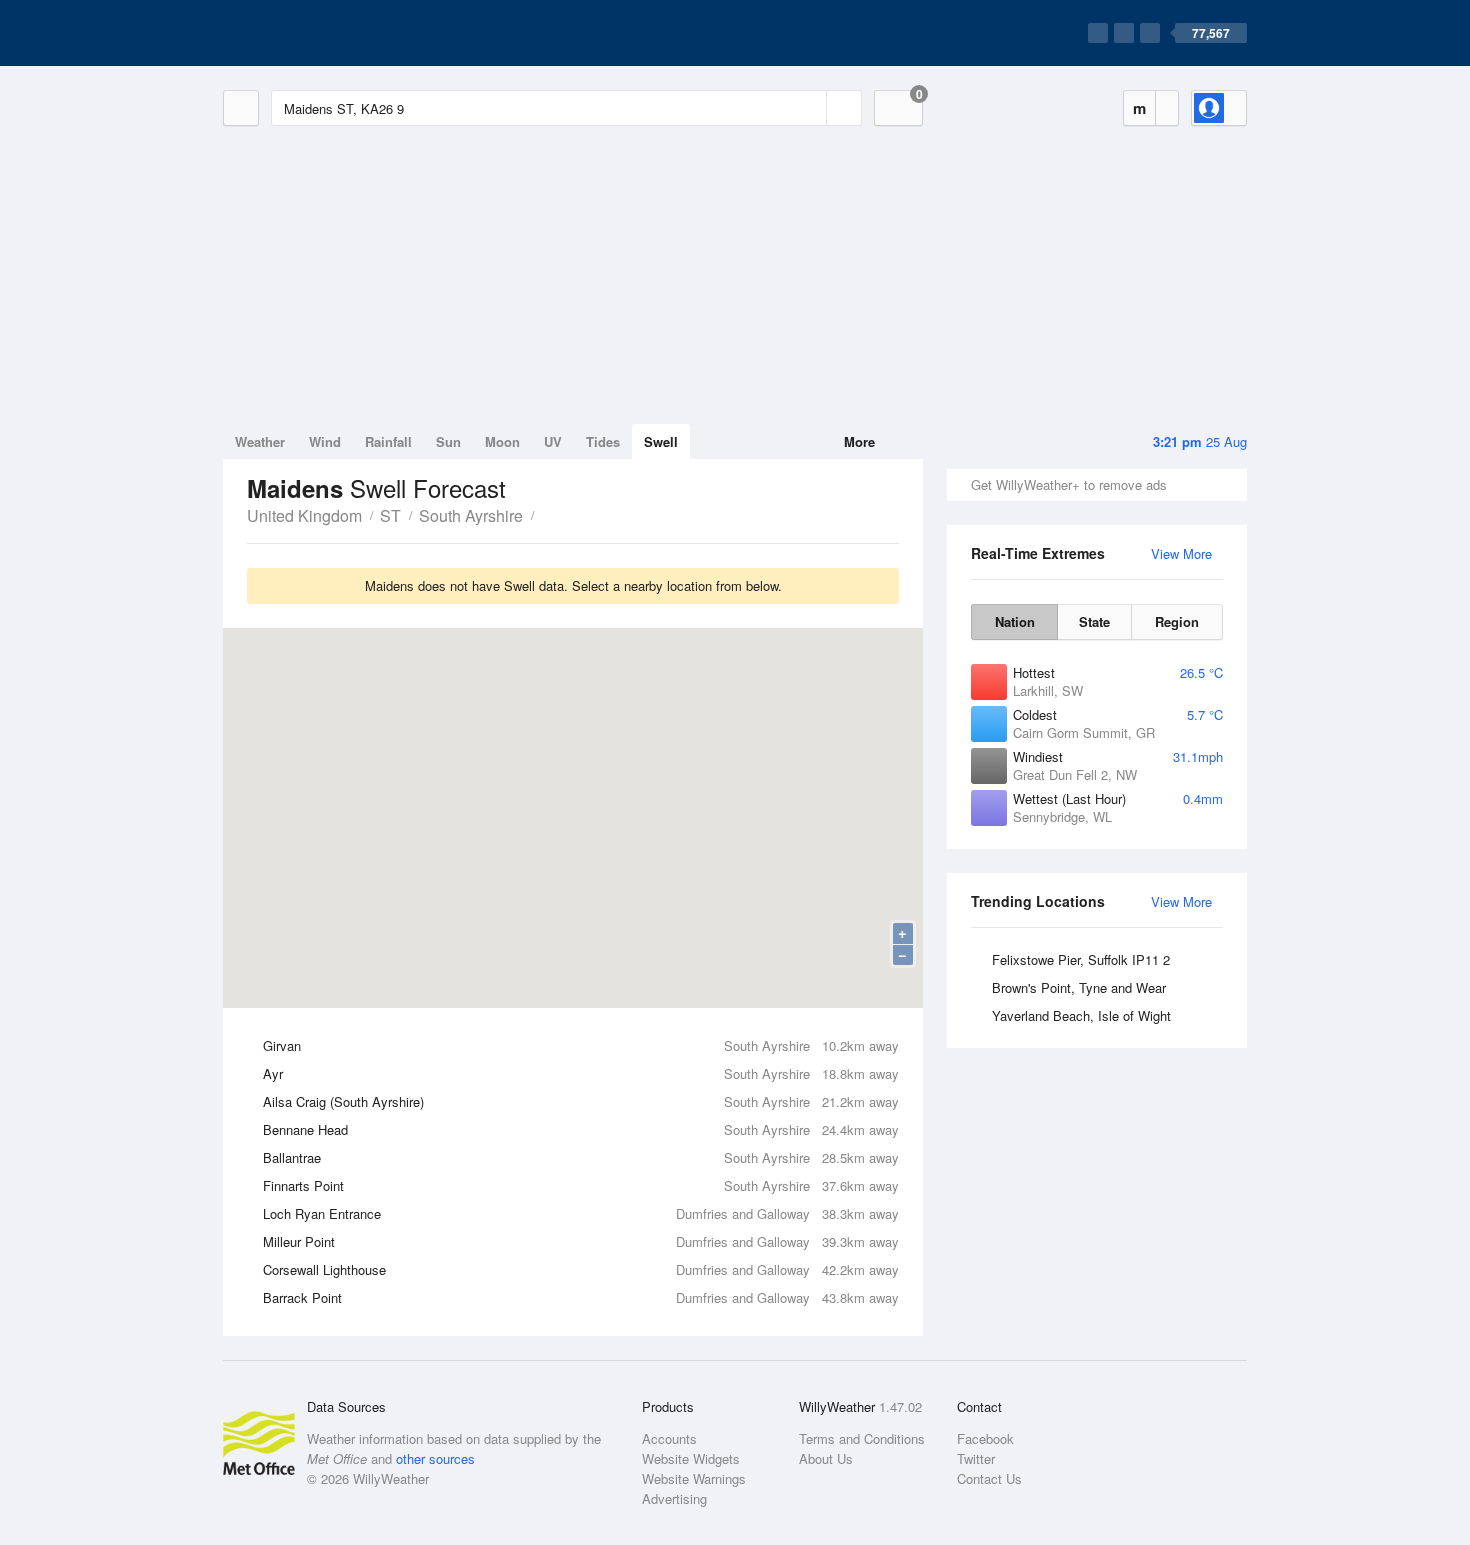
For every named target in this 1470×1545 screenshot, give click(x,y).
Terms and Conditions (862, 1438)
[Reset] (809, 108)
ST (390, 515)
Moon (502, 441)
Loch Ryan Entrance (581, 1213)
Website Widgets (691, 1458)
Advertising (674, 1498)
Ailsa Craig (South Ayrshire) (581, 1101)
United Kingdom (304, 515)
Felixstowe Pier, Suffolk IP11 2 (1081, 959)
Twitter (976, 1458)
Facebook (985, 1438)
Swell (661, 441)
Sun (448, 441)
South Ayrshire (471, 515)
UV (553, 441)
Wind (325, 441)
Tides (603, 441)
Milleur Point (581, 1241)
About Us (826, 1458)
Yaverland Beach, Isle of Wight (1081, 1015)
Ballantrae (581, 1157)
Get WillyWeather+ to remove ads (1069, 484)
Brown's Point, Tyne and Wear (1079, 987)
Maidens (545, 514)
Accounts (669, 1438)
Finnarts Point (581, 1185)
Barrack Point (581, 1297)
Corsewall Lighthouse (581, 1269)
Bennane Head (581, 1129)
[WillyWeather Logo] (317, 33)
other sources (435, 1458)
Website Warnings (694, 1478)
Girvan (581, 1045)
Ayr (581, 1073)
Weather (260, 441)
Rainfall (388, 441)
